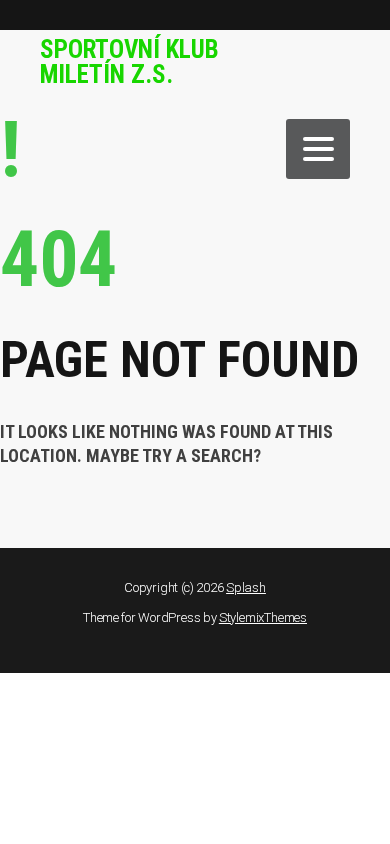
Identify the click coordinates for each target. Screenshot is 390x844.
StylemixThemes (263, 617)
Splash (246, 587)
